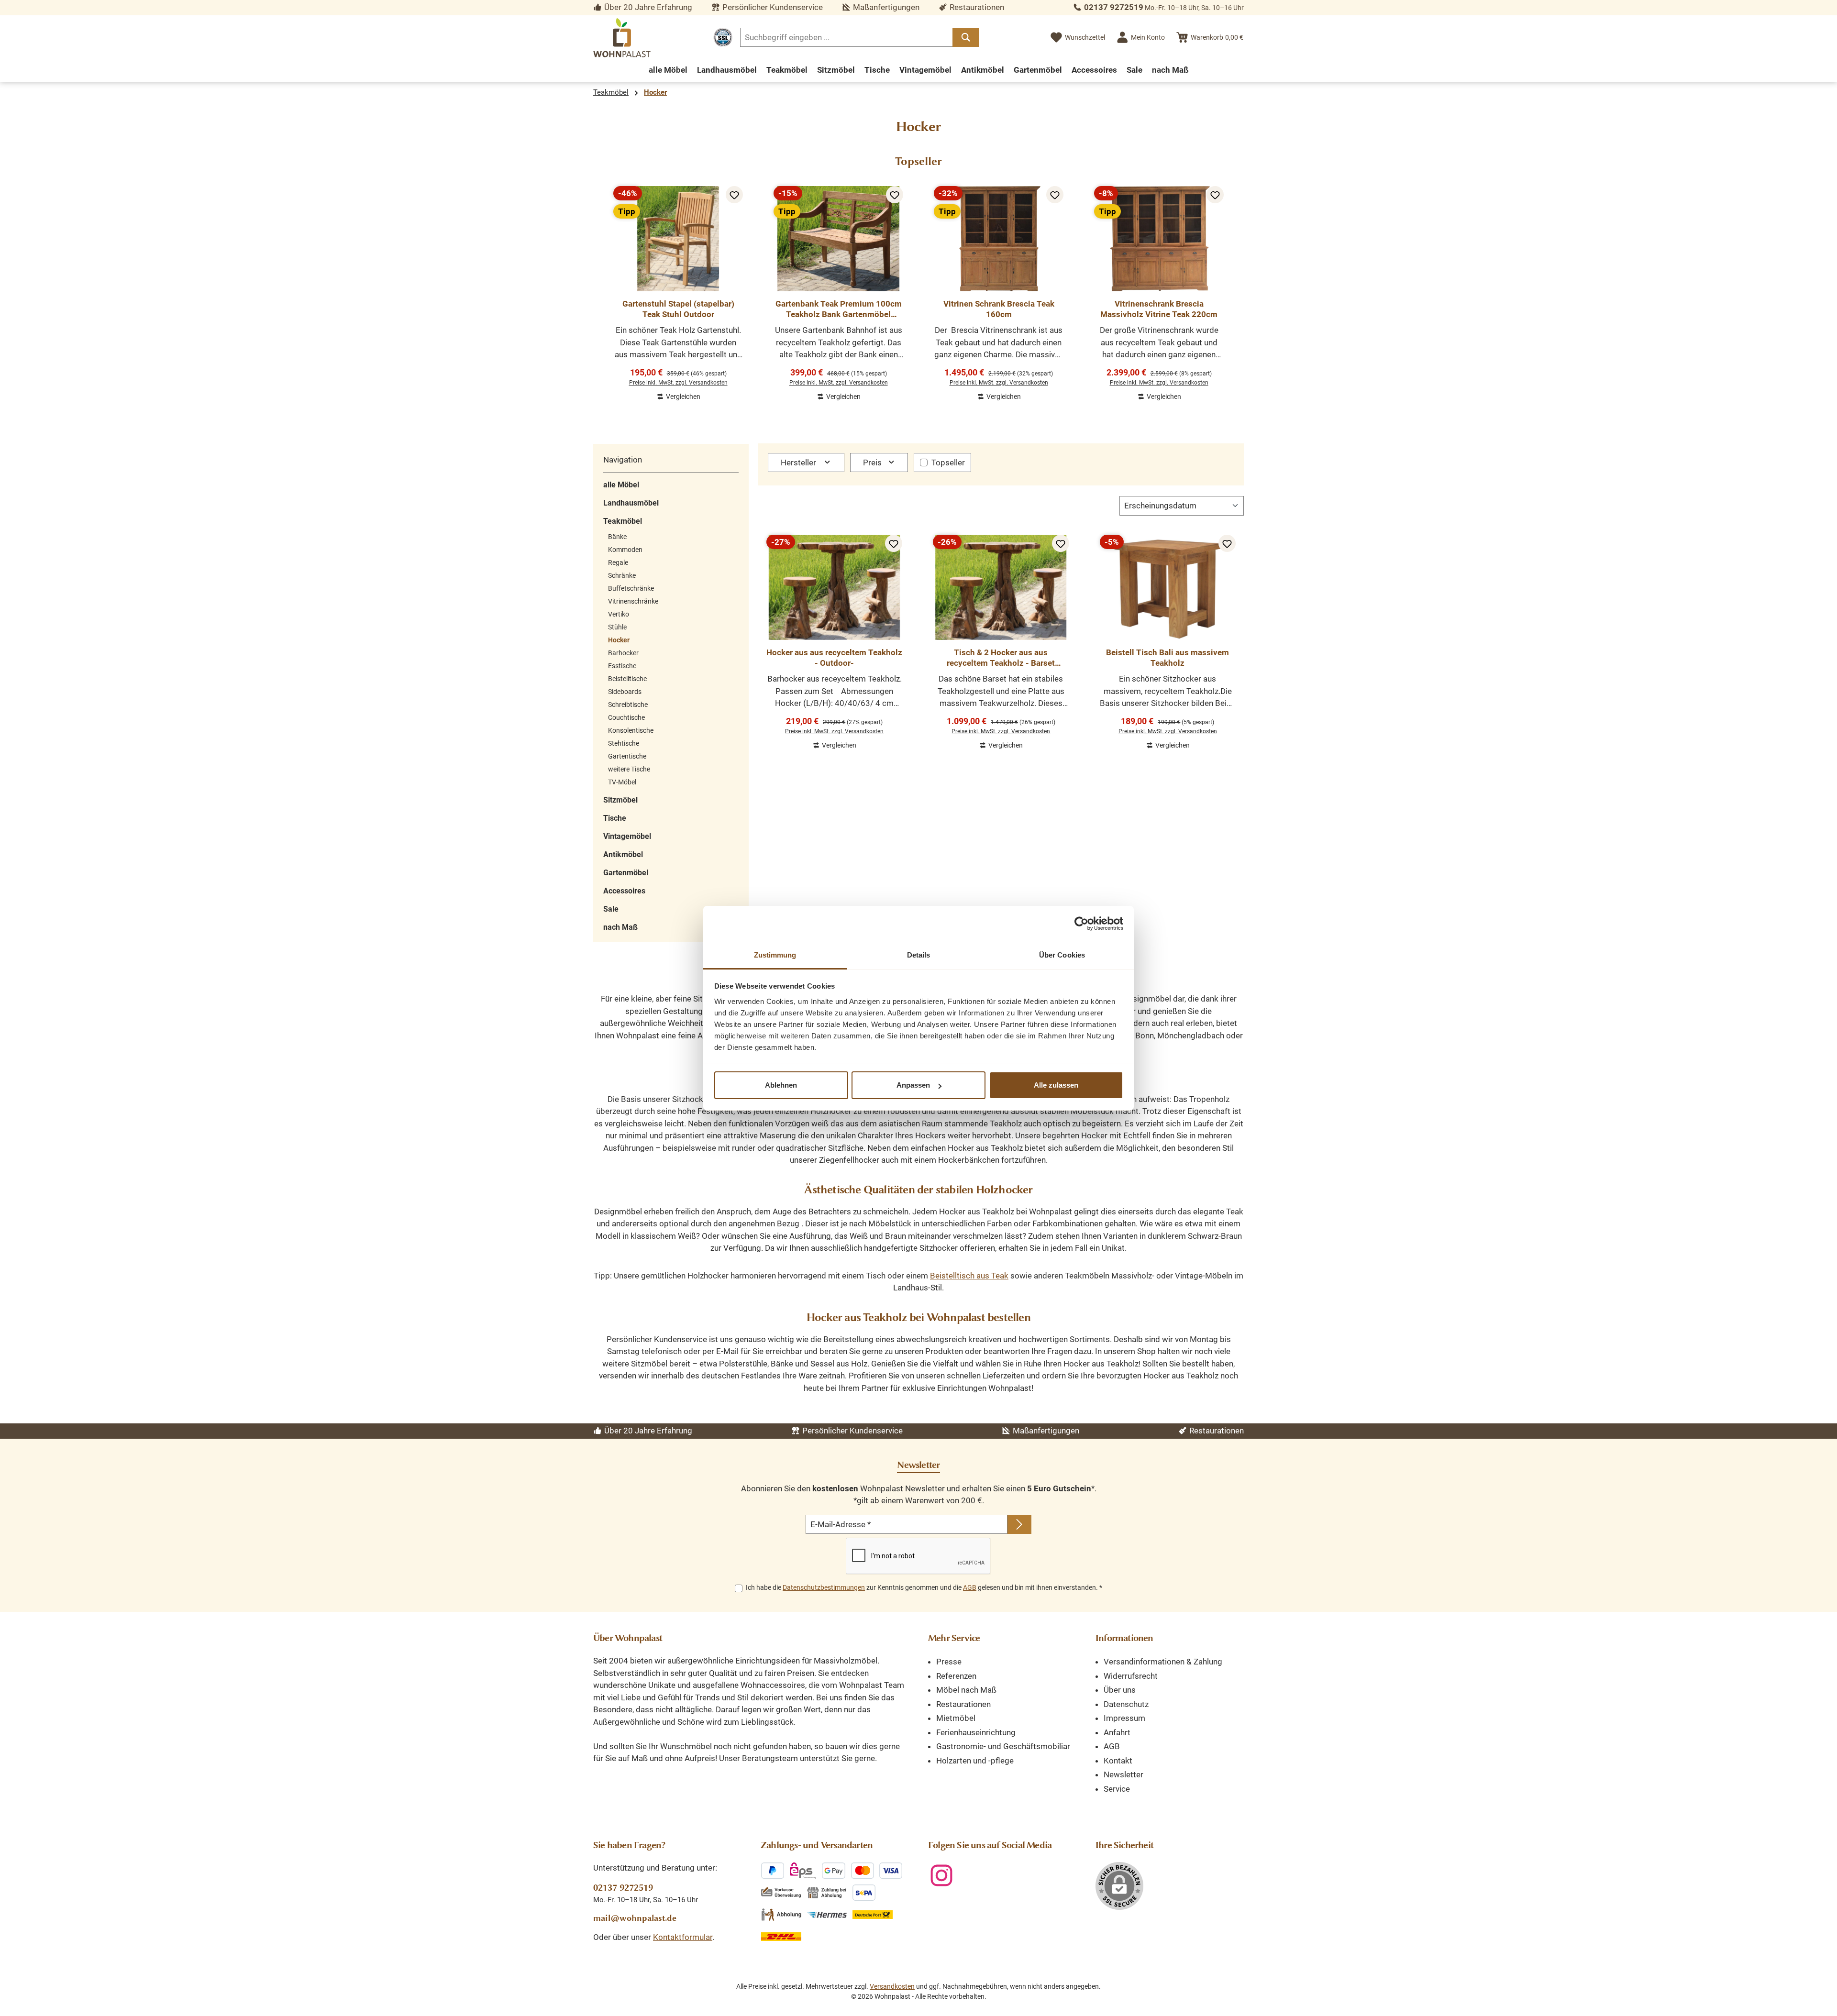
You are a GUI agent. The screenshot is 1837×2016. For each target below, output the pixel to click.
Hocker (619, 640)
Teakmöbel (623, 521)
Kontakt (1118, 1761)
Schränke (622, 575)
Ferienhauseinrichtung (976, 1732)
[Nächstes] (1237, 289)
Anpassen (913, 1085)
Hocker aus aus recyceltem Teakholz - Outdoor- (834, 658)
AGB (970, 1587)
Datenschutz (1126, 1704)
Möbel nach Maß (966, 1690)
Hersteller (799, 463)
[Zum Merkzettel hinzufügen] (734, 195)
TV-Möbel (622, 782)
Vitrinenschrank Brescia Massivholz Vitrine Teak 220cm (1159, 309)
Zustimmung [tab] (775, 955)
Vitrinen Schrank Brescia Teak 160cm (999, 309)
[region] (918, 289)
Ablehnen (781, 1085)
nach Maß (620, 927)
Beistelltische (627, 679)
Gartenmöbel (626, 873)
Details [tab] (919, 955)
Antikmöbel (623, 854)
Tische (615, 818)
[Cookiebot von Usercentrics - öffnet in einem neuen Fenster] (1081, 924)
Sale (611, 909)
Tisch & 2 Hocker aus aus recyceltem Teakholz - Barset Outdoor (1001, 658)
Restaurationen (963, 1704)
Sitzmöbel (620, 800)
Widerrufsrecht (1131, 1676)
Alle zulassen (1056, 1085)
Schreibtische (628, 705)
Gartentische (627, 756)
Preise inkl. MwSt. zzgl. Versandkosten (678, 383)
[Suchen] (966, 37)
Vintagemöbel (627, 836)
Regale (618, 562)
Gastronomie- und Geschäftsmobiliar (1003, 1746)
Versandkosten (892, 1986)
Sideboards (625, 692)
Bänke (617, 537)
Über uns (1120, 1690)
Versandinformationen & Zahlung (1163, 1662)
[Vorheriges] (600, 289)
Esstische (622, 666)
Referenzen (956, 1676)
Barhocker (623, 653)
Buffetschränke (631, 588)
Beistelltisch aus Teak (969, 1276)
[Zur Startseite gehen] (622, 38)
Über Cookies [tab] (1062, 955)
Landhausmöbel (631, 503)
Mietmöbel (956, 1718)
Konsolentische (631, 730)
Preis (873, 463)
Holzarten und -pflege (975, 1761)
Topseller (948, 463)
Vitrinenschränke (633, 601)
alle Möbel (621, 485)
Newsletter (1123, 1774)
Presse (949, 1662)
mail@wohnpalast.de (635, 1918)
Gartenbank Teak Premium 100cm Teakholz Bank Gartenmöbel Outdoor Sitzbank (839, 309)
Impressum (1124, 1718)
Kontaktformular (683, 1937)
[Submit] (1019, 1524)
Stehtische (624, 743)
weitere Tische (629, 769)
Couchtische (626, 717)
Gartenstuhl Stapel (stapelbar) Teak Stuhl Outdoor (678, 309)
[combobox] (847, 37)
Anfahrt (1117, 1732)
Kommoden (625, 550)
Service (1117, 1789)
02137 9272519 (1114, 7)
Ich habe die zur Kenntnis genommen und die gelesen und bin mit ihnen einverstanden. (924, 1587)
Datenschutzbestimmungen (824, 1587)
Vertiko (619, 614)
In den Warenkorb (678, 404)
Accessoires (624, 891)
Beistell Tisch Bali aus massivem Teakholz (1167, 658)
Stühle (617, 627)
